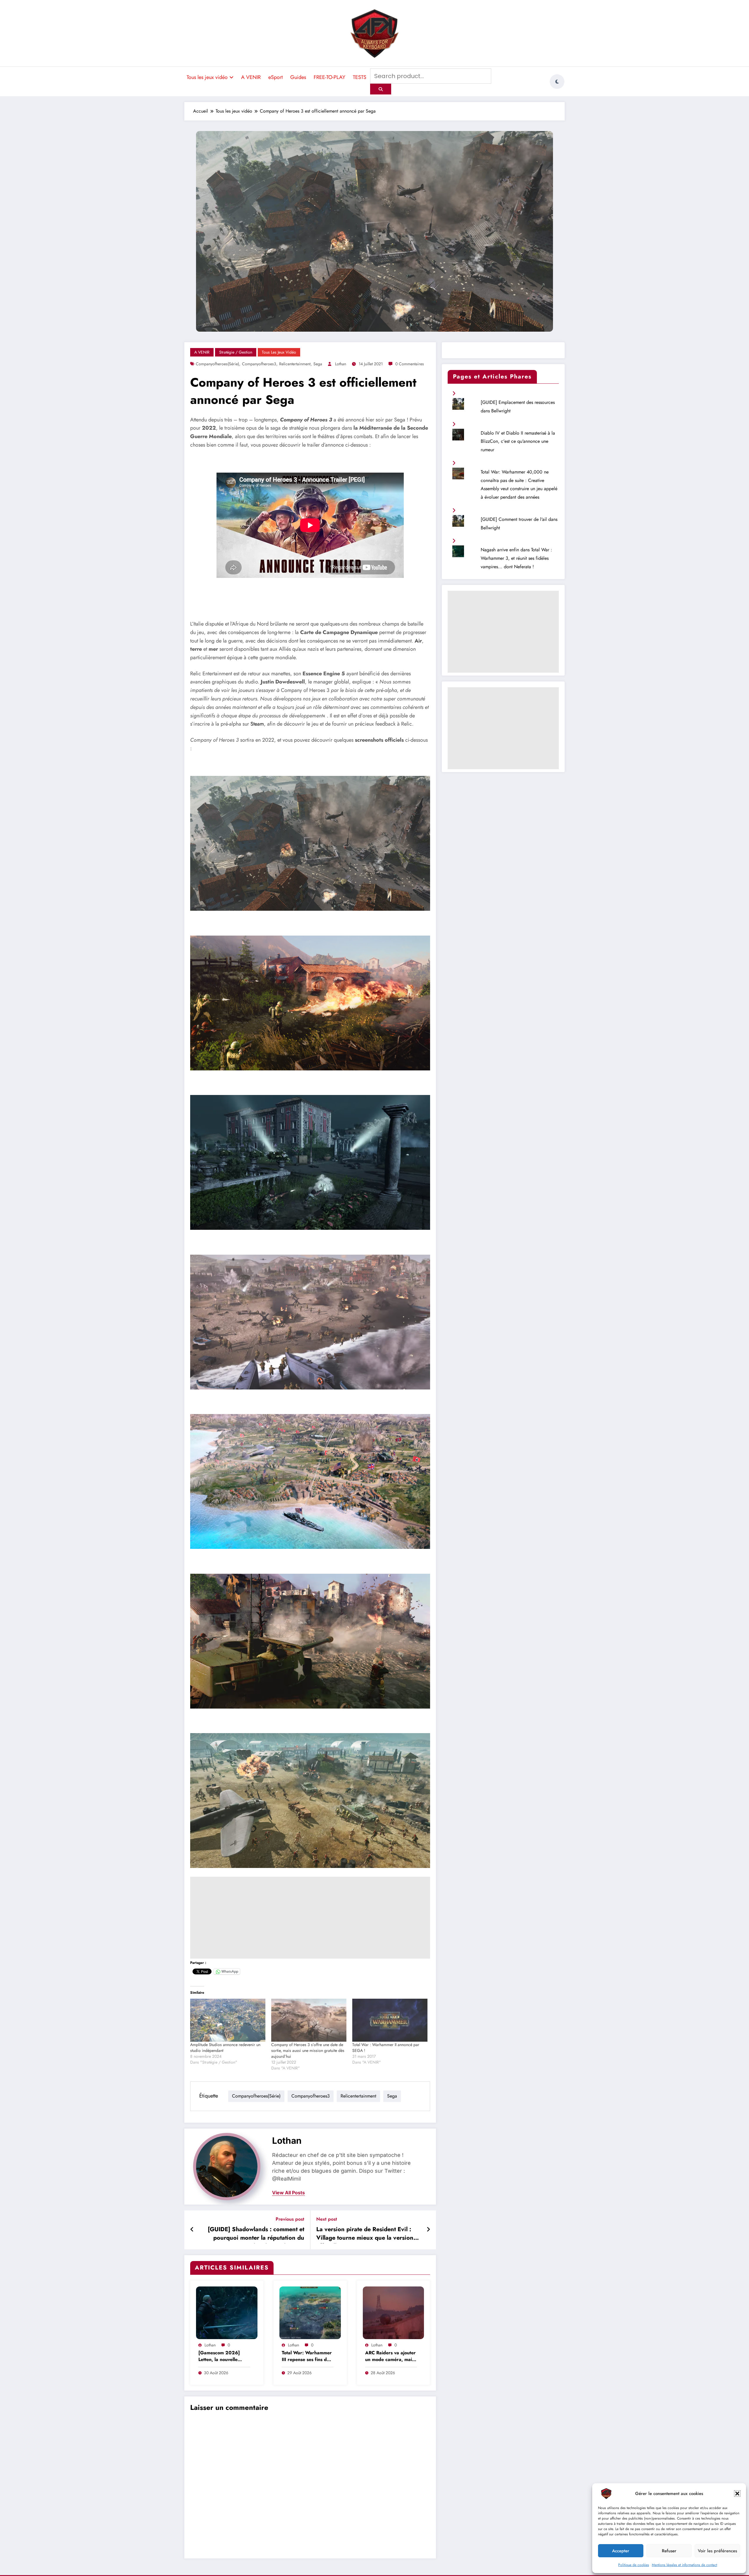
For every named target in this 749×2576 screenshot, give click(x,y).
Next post (327, 2219)
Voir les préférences (717, 2551)
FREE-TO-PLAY (329, 77)
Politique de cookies (634, 2565)
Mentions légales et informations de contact (684, 2565)
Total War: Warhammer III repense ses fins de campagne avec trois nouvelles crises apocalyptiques (307, 2357)
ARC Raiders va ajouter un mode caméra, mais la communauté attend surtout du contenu (390, 2357)
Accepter (621, 2551)
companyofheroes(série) (217, 364)
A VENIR (251, 77)
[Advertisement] (310, 1918)
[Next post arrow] (428, 2230)
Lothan (341, 364)
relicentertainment (295, 364)
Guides (298, 77)
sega (318, 364)
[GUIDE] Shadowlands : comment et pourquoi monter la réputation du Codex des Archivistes (256, 2234)
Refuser (669, 2551)
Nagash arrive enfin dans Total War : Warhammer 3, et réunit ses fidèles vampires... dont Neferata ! (516, 558)
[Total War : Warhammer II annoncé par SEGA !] (390, 2020)
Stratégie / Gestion (236, 352)
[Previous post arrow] (192, 2230)
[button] (737, 2494)
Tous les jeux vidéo (207, 77)
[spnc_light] (557, 82)
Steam (257, 724)
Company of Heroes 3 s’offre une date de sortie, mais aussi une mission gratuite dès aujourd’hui (308, 2050)
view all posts (288, 2193)
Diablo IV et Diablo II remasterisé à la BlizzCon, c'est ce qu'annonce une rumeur (518, 441)
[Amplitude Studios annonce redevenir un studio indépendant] (228, 2020)
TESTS (360, 77)
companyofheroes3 (259, 364)
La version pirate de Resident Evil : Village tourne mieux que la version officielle (365, 2234)
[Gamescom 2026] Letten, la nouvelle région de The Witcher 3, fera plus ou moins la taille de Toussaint (224, 2357)
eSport (275, 77)
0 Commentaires (410, 364)
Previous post (290, 2219)
